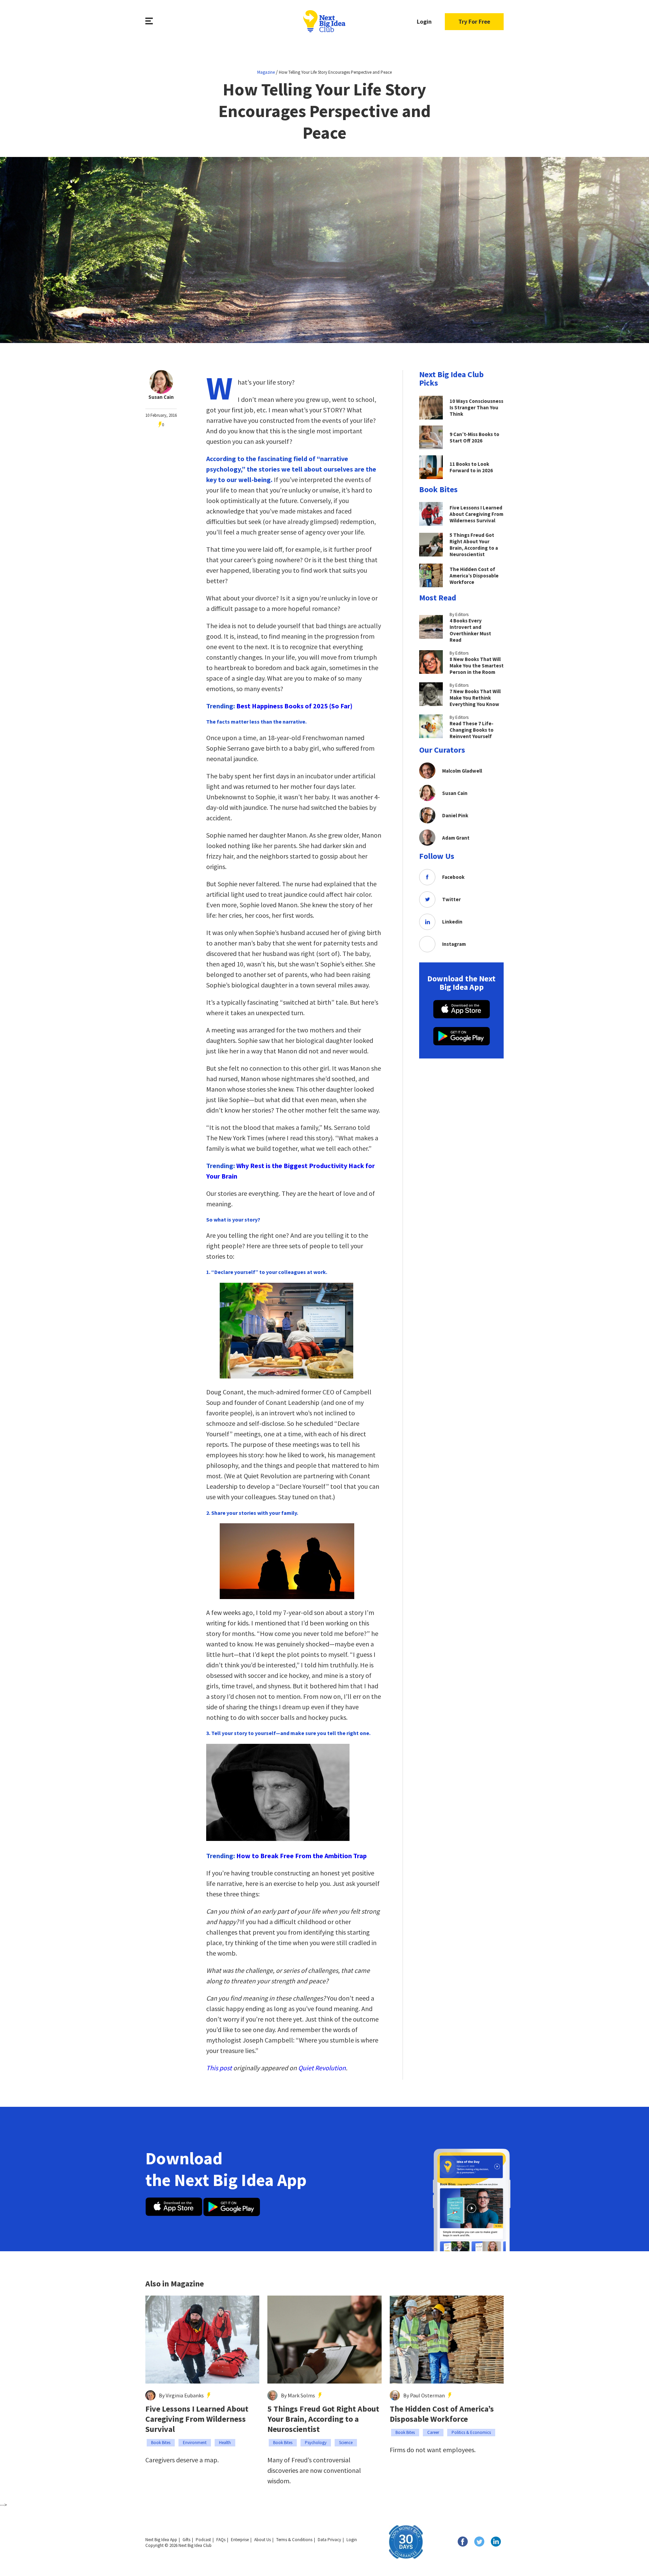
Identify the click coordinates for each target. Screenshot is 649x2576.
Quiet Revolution (322, 2068)
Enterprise (240, 2540)
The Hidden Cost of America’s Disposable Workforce (442, 2414)
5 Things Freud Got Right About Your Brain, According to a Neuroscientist (323, 2419)
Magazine (266, 72)
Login (424, 21)
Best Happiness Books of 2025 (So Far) (294, 706)
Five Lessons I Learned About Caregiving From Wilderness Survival (197, 2419)
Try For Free (474, 21)
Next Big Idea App (161, 2540)
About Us (262, 2540)
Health (225, 2443)
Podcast (203, 2540)
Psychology (316, 2443)
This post (219, 2068)
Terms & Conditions (294, 2540)
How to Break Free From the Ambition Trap (302, 1856)
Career (433, 2432)
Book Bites (161, 2443)
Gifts (186, 2540)
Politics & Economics (471, 2432)
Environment (195, 2443)
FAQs (221, 2540)
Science (346, 2443)
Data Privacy (329, 2540)
